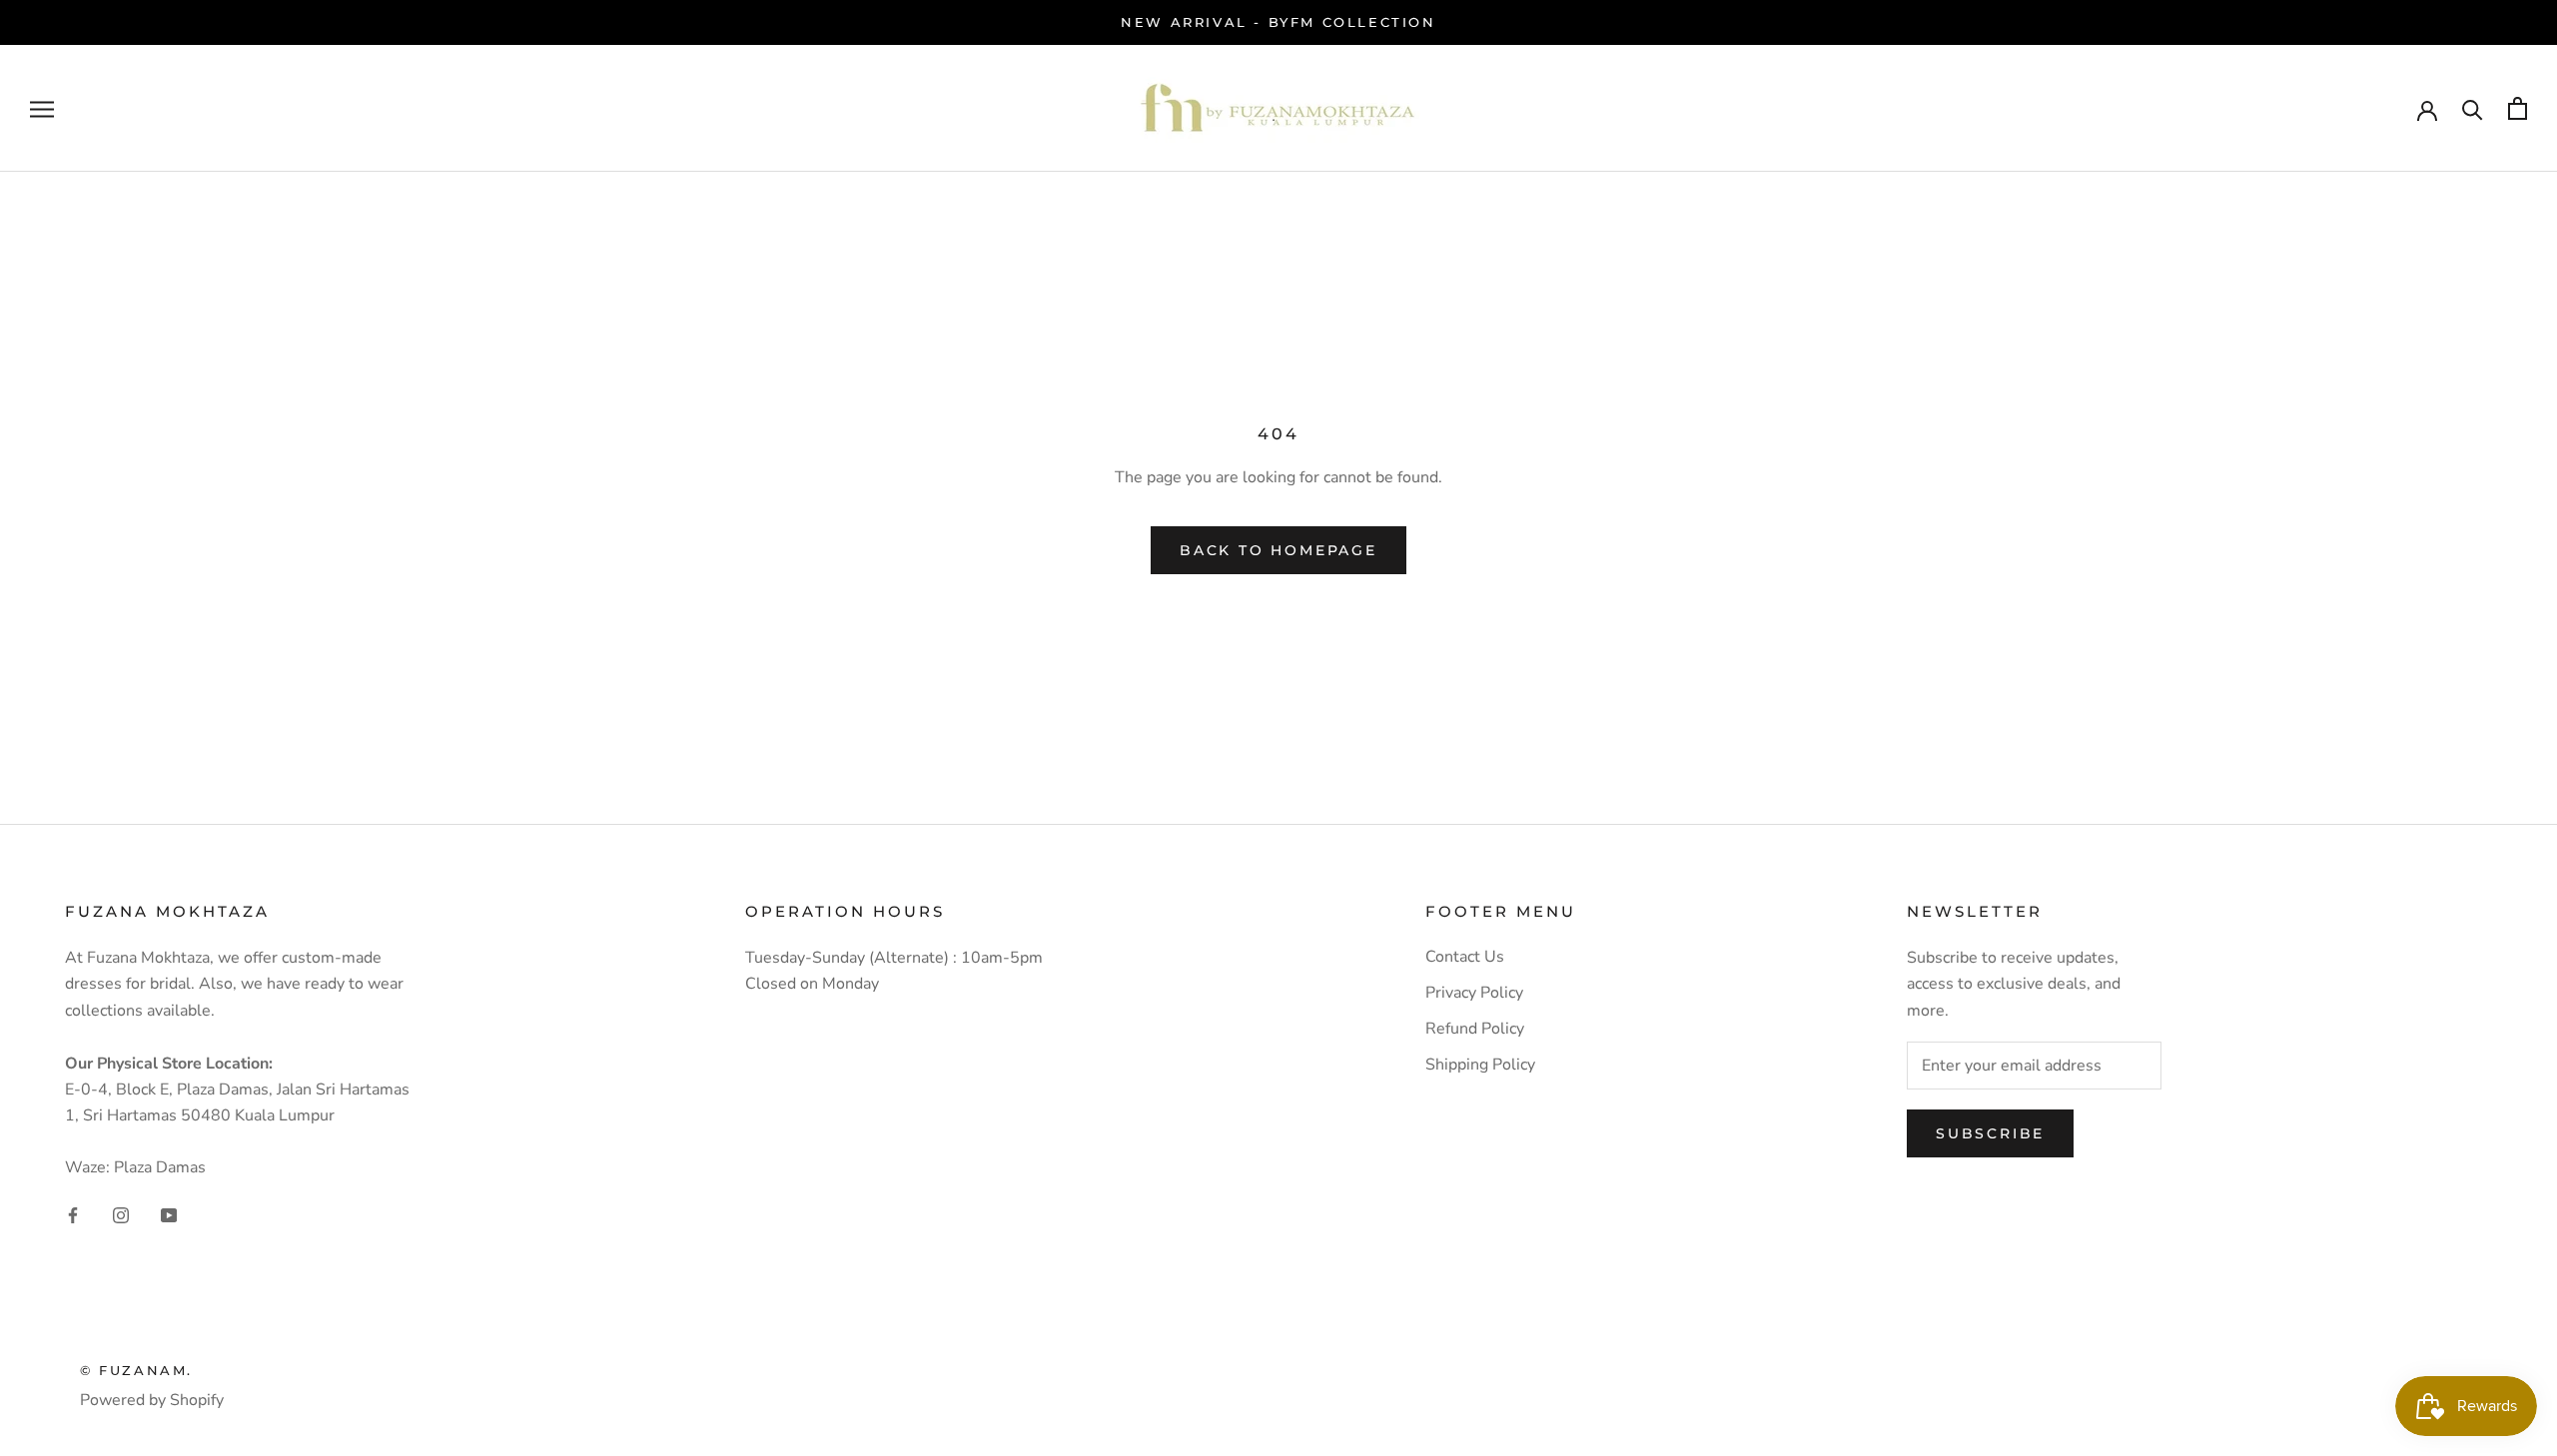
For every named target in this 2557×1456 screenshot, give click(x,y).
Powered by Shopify (152, 1400)
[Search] (2473, 108)
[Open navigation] (42, 109)
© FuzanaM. (136, 1370)
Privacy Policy (1474, 993)
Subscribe (1990, 1133)
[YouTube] (169, 1214)
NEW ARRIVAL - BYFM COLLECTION (1278, 22)
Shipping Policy (1480, 1065)
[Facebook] (73, 1214)
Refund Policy (1475, 1029)
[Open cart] (2518, 108)
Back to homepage (1278, 550)
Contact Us (1465, 957)
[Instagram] (121, 1214)
